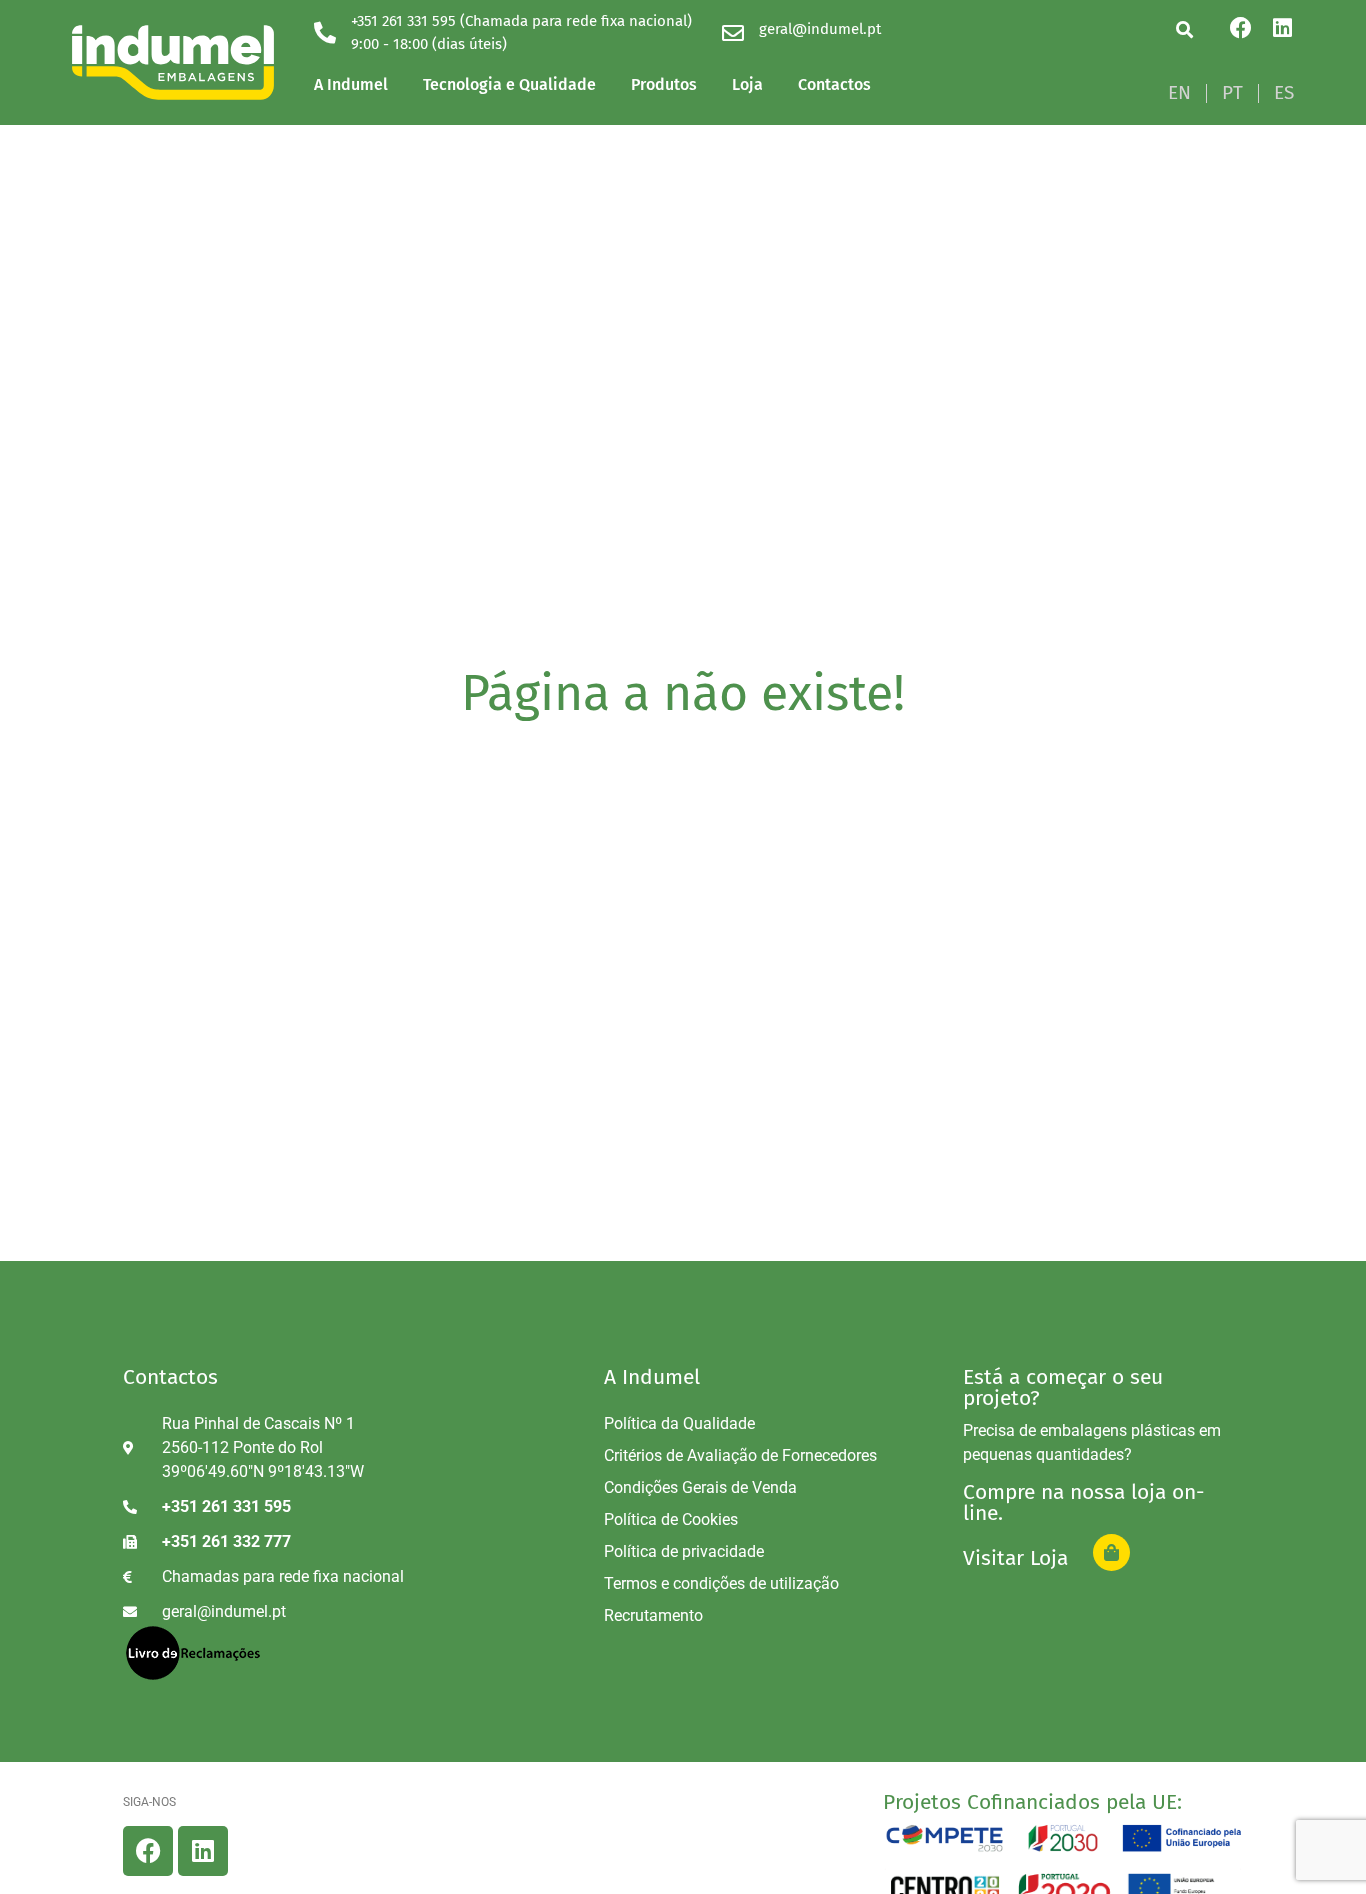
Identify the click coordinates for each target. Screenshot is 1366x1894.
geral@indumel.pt (820, 29)
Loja (747, 84)
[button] (1184, 29)
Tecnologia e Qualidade (509, 84)
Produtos (664, 84)
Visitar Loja (1015, 1558)
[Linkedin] (1283, 28)
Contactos (834, 84)
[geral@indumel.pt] (733, 33)
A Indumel (351, 84)
